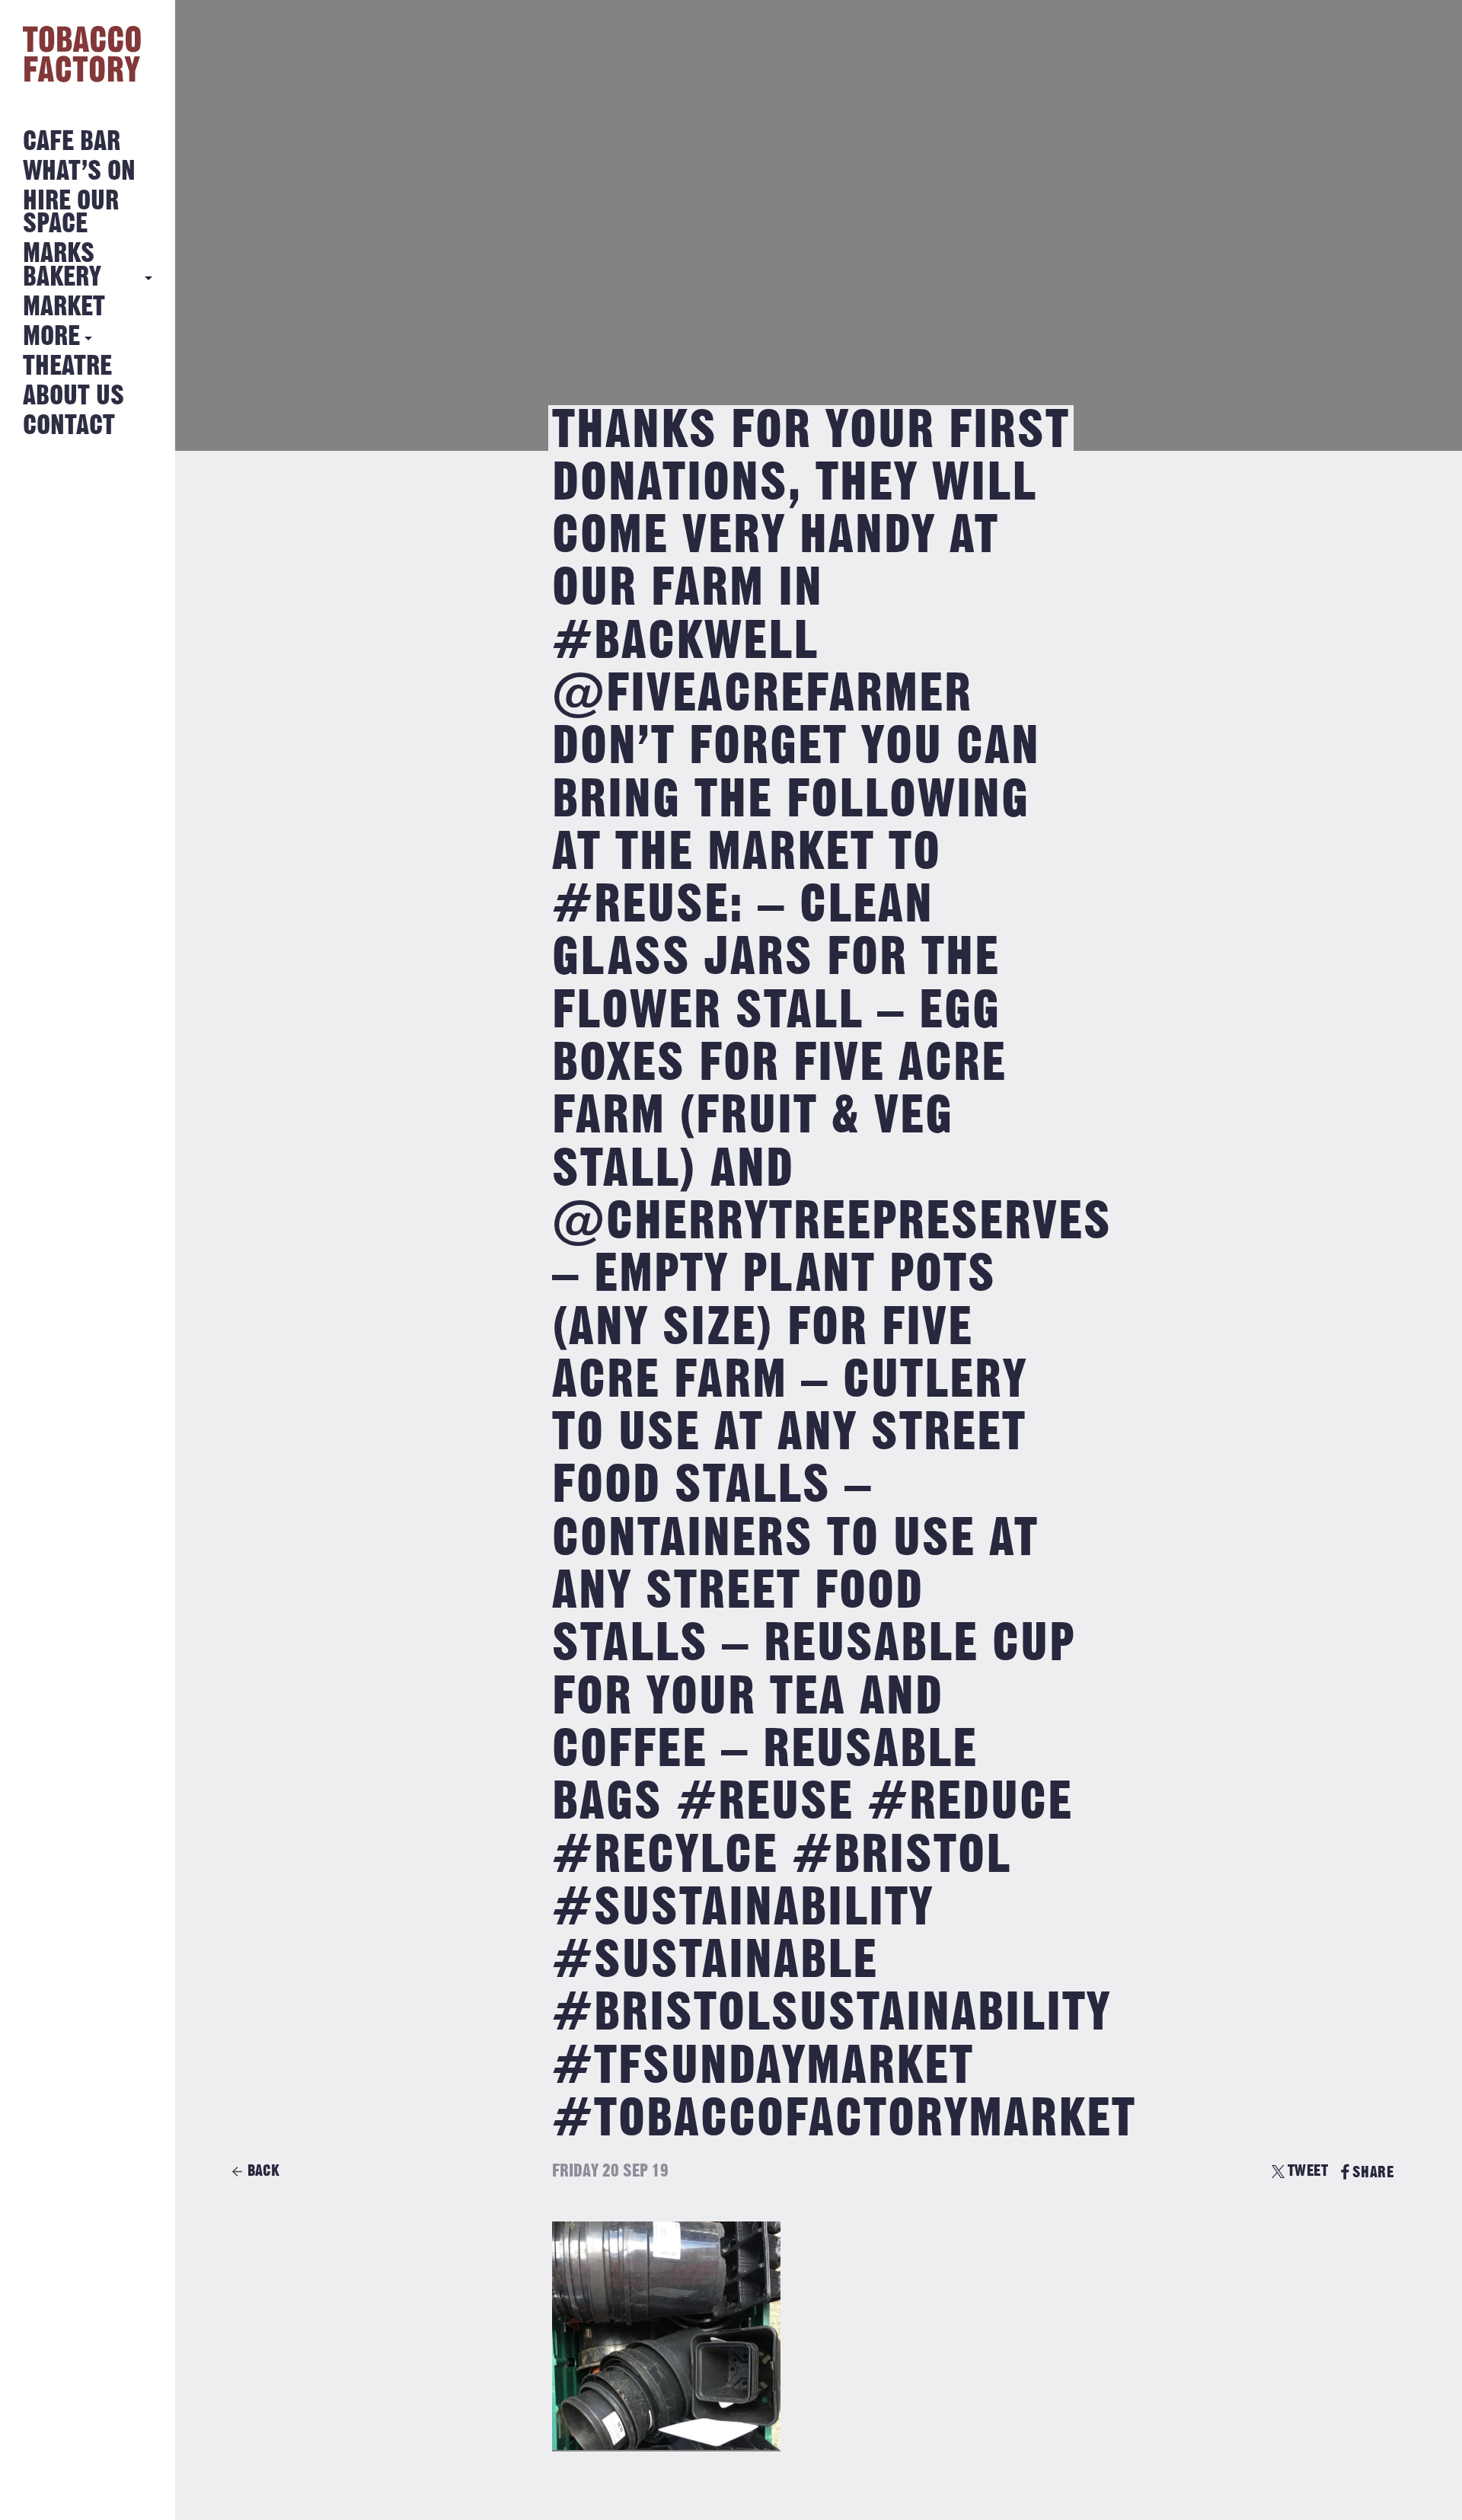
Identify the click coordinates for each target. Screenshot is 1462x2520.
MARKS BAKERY (62, 265)
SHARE (1373, 2172)
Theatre (67, 367)
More (51, 337)
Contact (69, 426)
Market (64, 307)
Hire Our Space (71, 213)
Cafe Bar (72, 142)
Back (263, 2171)
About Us (73, 396)
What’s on (79, 172)
